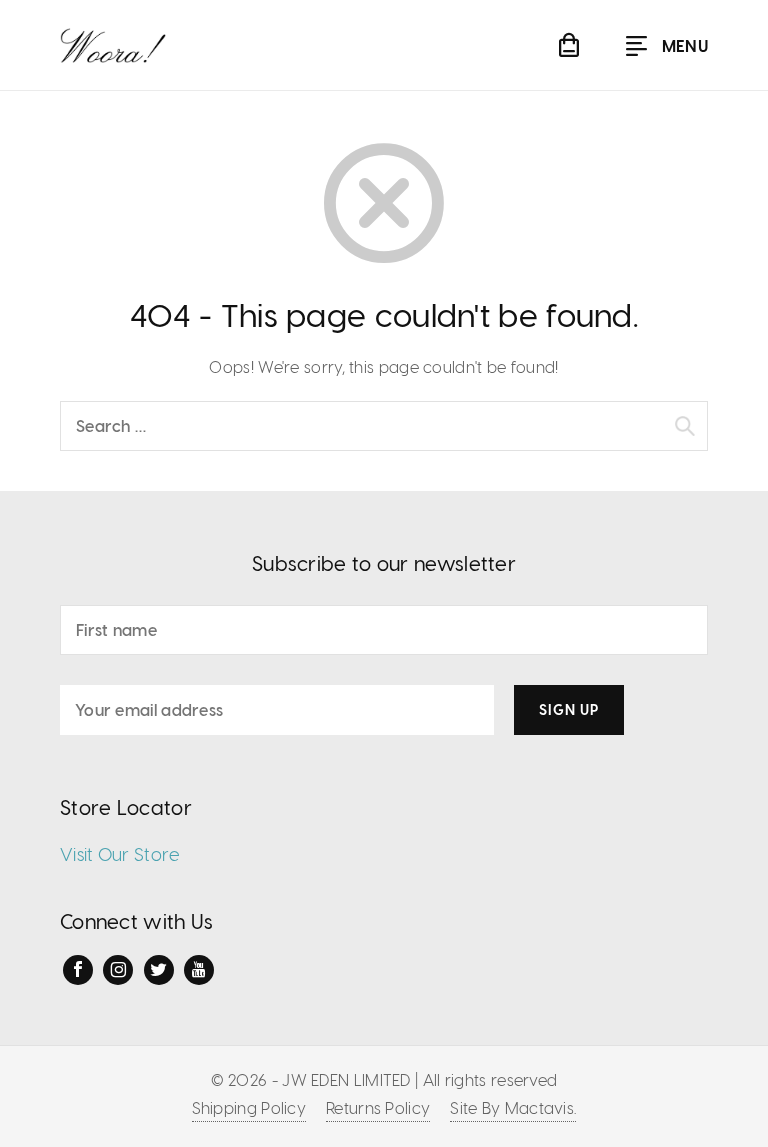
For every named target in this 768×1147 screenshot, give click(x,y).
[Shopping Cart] (569, 45)
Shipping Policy (249, 1107)
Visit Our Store (120, 853)
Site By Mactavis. (513, 1107)
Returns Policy (378, 1107)
